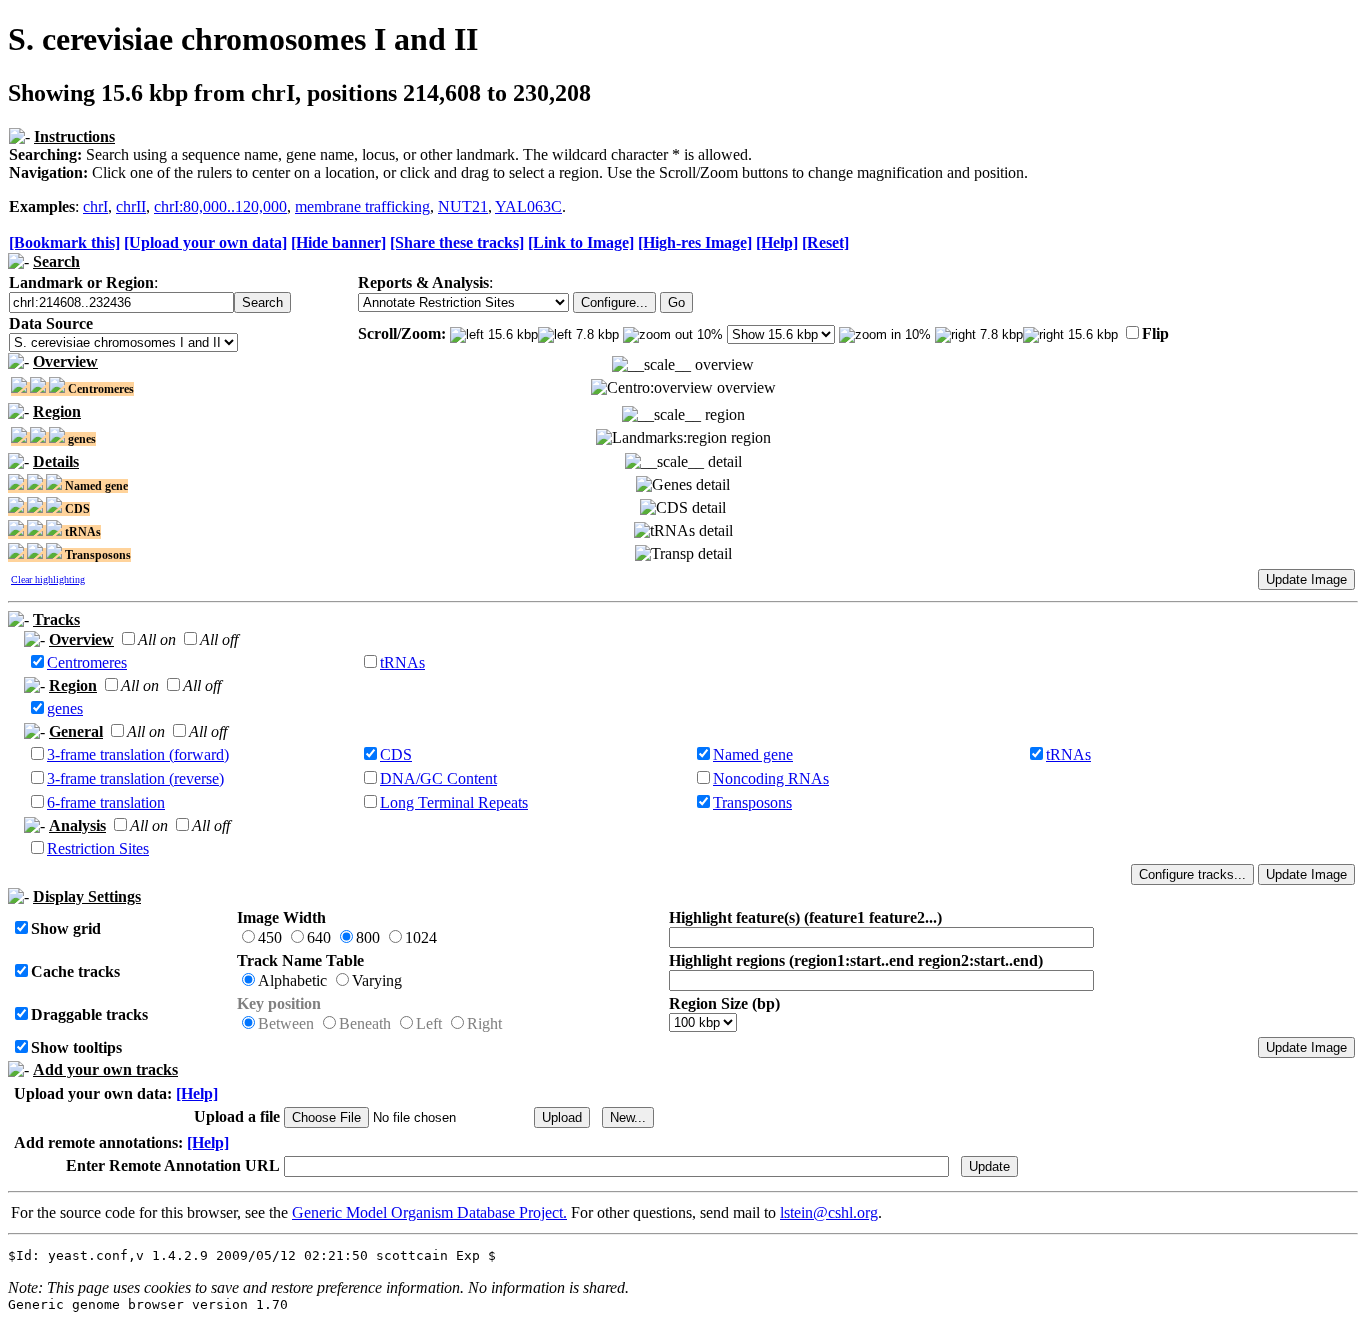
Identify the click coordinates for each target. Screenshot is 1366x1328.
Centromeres (87, 662)
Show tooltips (76, 1047)
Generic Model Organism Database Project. (429, 1212)
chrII (131, 206)
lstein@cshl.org (829, 1212)
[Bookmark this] (64, 242)
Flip (1155, 333)
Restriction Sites (98, 848)
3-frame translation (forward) (138, 754)
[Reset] (825, 242)
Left (429, 1023)
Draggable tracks (89, 1014)
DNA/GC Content (438, 778)
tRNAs (402, 662)
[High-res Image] (695, 242)
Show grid (66, 928)
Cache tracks (75, 971)
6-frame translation (106, 802)
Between (286, 1023)
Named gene (753, 754)
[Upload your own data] (205, 242)
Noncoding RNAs (771, 778)
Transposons (752, 802)
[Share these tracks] (457, 242)
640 (319, 937)
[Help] (777, 242)
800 (368, 937)
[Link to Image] (581, 242)
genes (65, 708)
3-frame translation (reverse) (135, 778)
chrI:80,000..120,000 (220, 206)
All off (219, 639)
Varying (377, 980)
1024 (421, 937)
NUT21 (463, 206)
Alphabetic (292, 980)
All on (157, 639)
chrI (95, 206)
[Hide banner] (338, 242)
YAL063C (528, 206)
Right (484, 1023)
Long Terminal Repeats (454, 802)
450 (270, 937)
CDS (396, 754)
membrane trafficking (362, 206)
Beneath (365, 1023)
